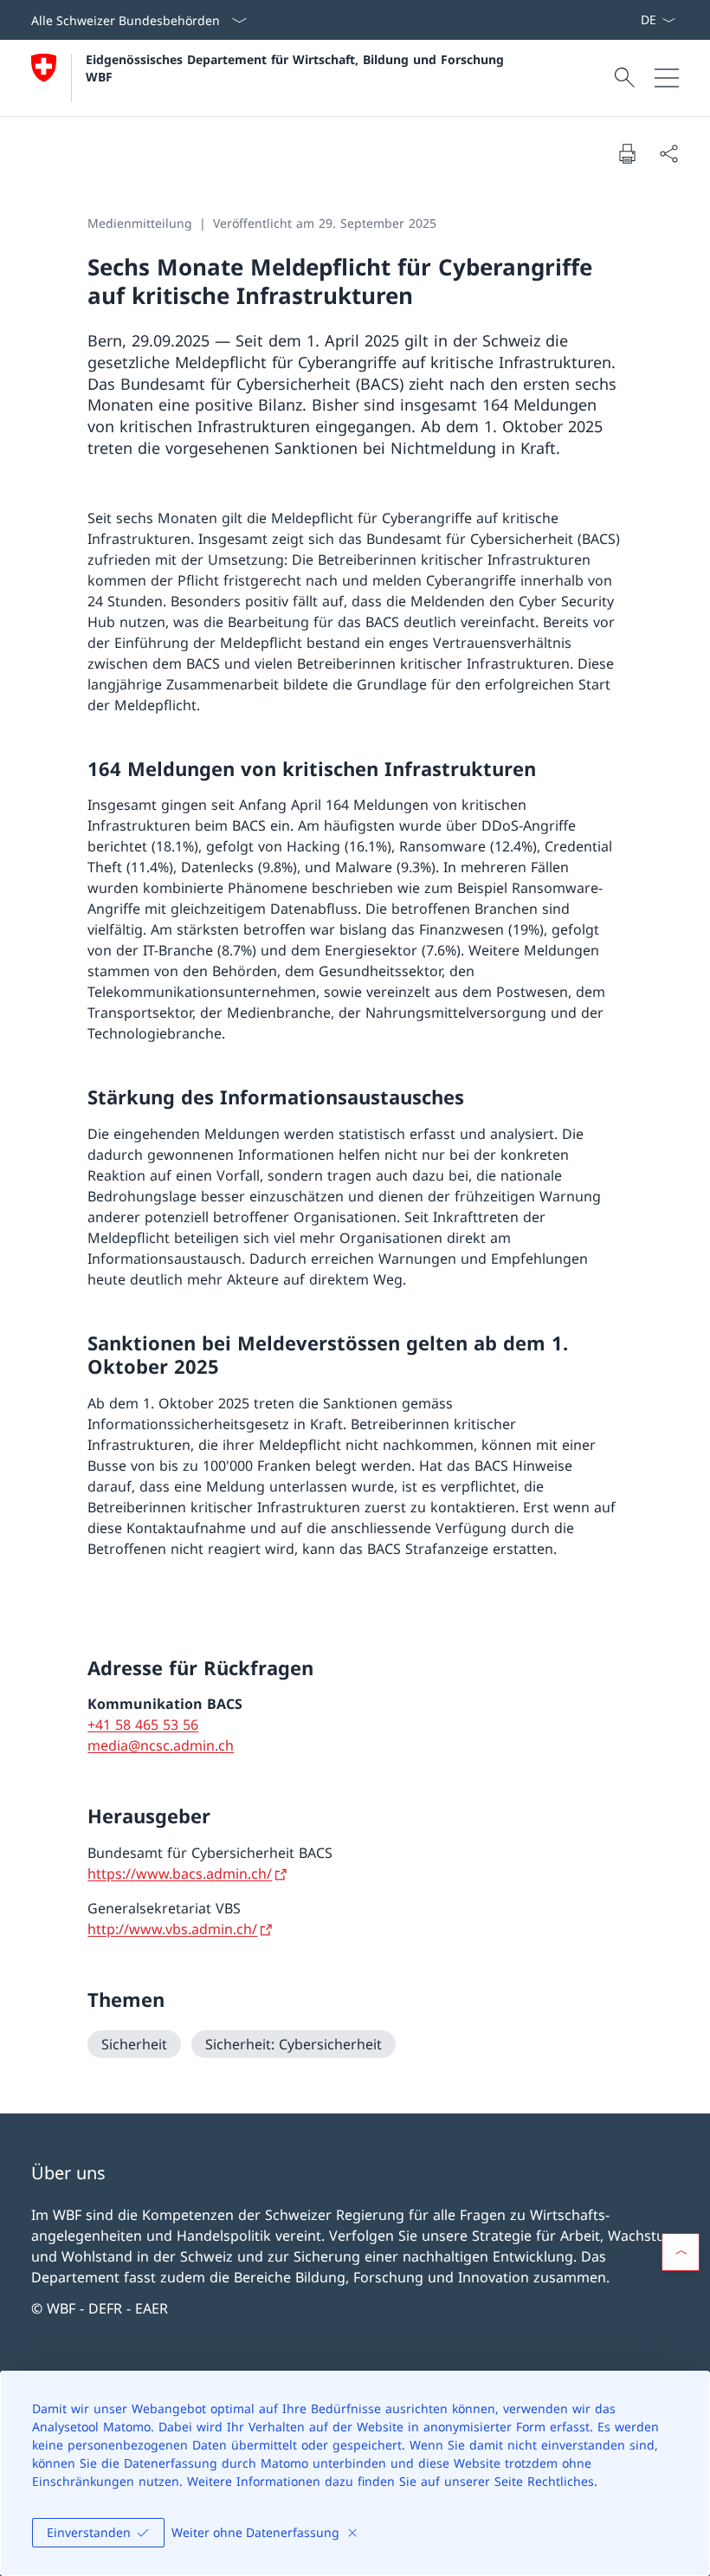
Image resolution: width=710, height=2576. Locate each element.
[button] (681, 2252)
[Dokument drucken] (627, 153)
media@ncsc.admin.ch (161, 1745)
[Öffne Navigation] (667, 78)
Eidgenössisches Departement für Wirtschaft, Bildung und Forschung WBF (297, 68)
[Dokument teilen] (668, 153)
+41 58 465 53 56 (143, 1725)
